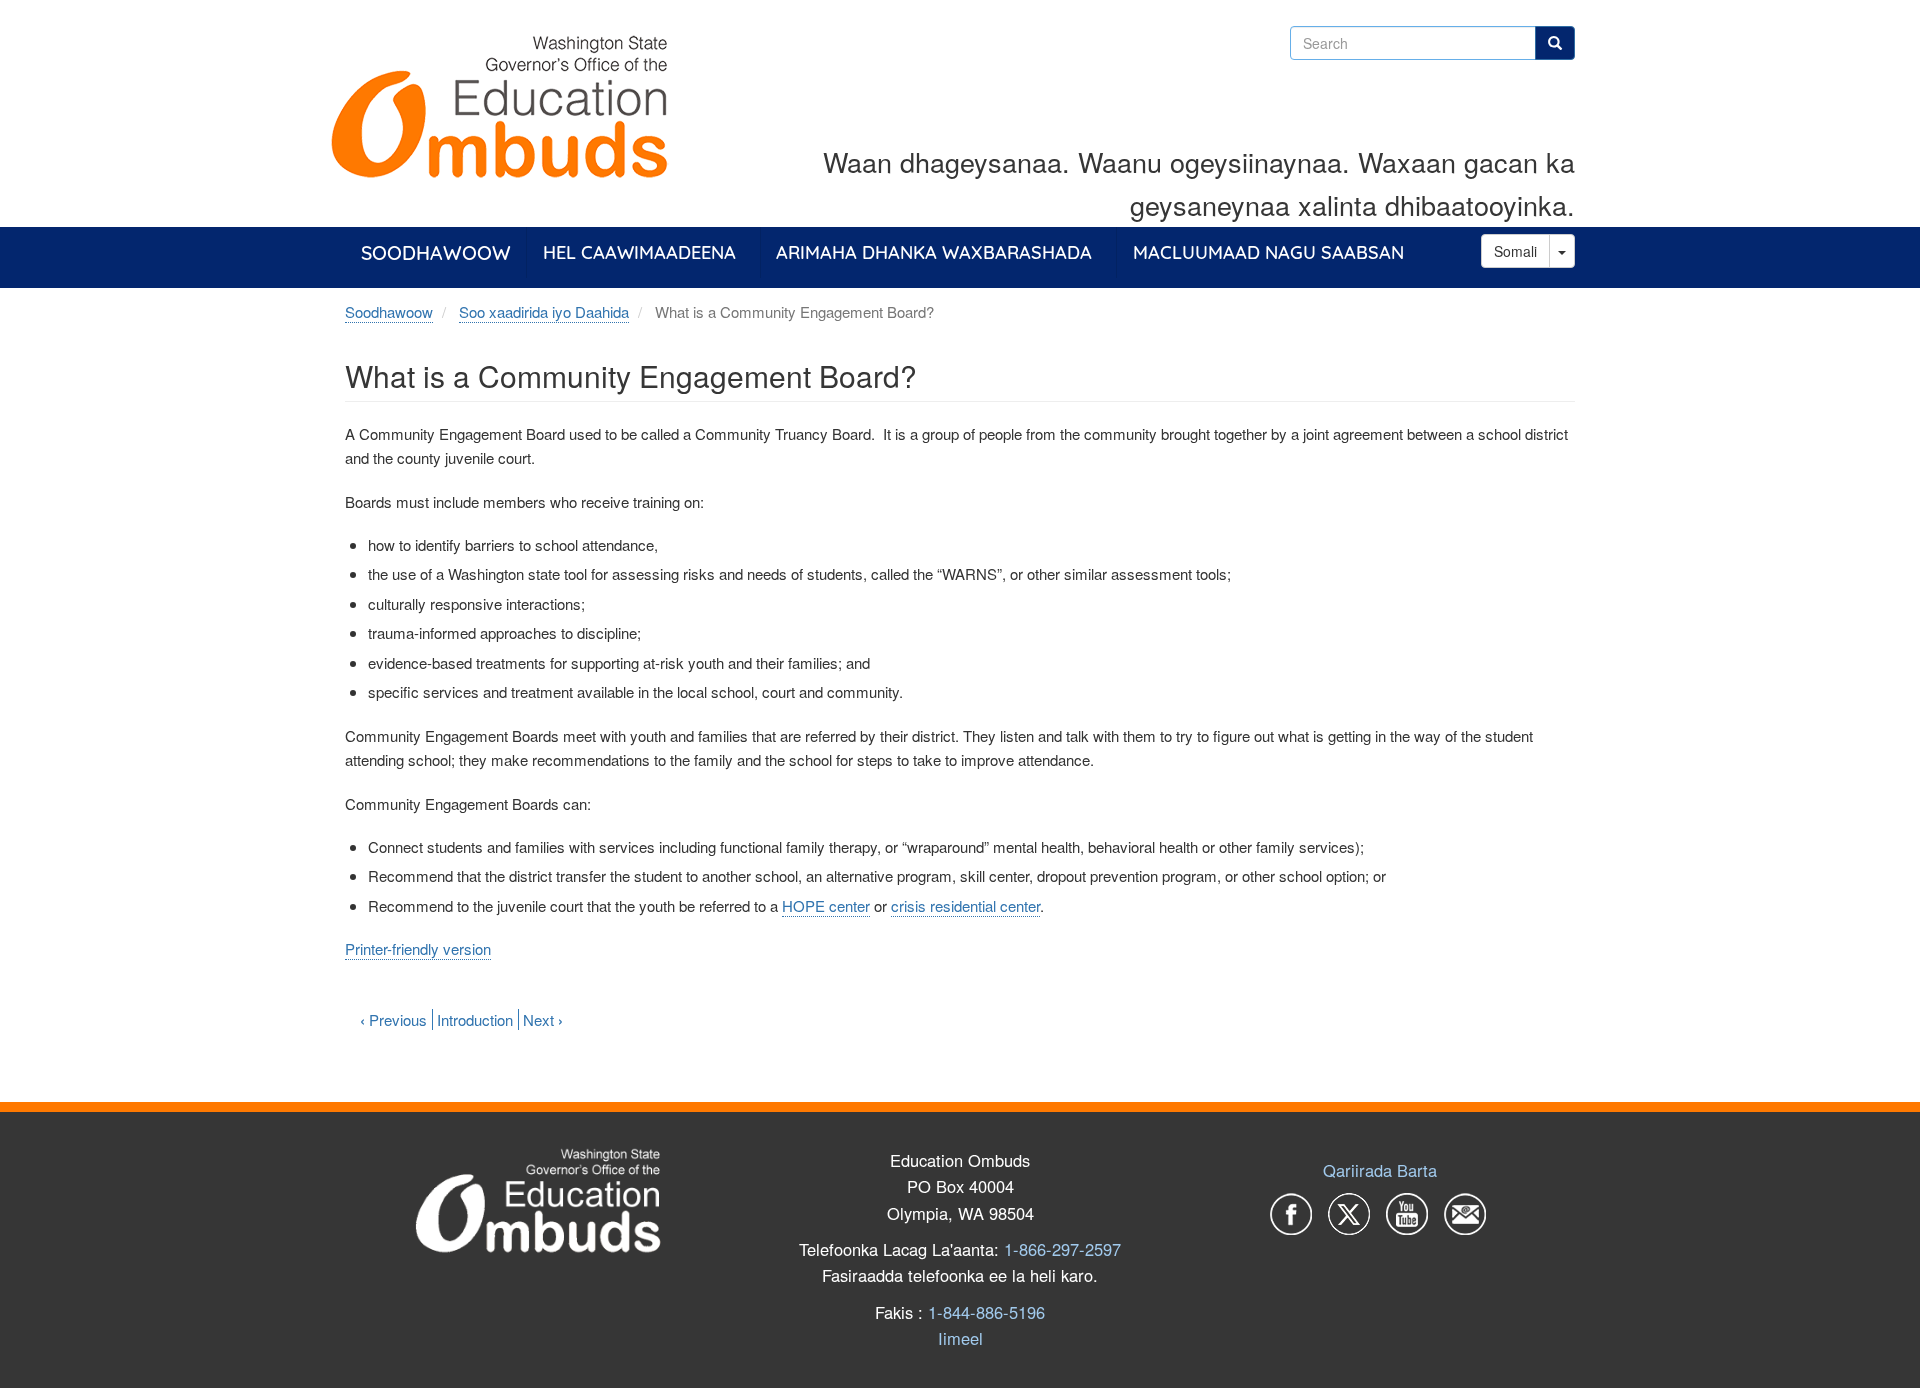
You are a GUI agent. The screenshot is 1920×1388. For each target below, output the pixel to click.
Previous (393, 1019)
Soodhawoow (436, 252)
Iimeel (960, 1338)
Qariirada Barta (1380, 1170)
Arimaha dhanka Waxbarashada (934, 252)
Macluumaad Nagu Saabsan (1268, 252)
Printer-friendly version (418, 948)
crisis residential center (965, 905)
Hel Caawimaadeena (639, 252)
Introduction (475, 1019)
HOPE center (826, 905)
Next (543, 1019)
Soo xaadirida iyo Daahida (544, 311)
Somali (1515, 251)
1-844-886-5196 (986, 1312)
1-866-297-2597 (1062, 1249)
